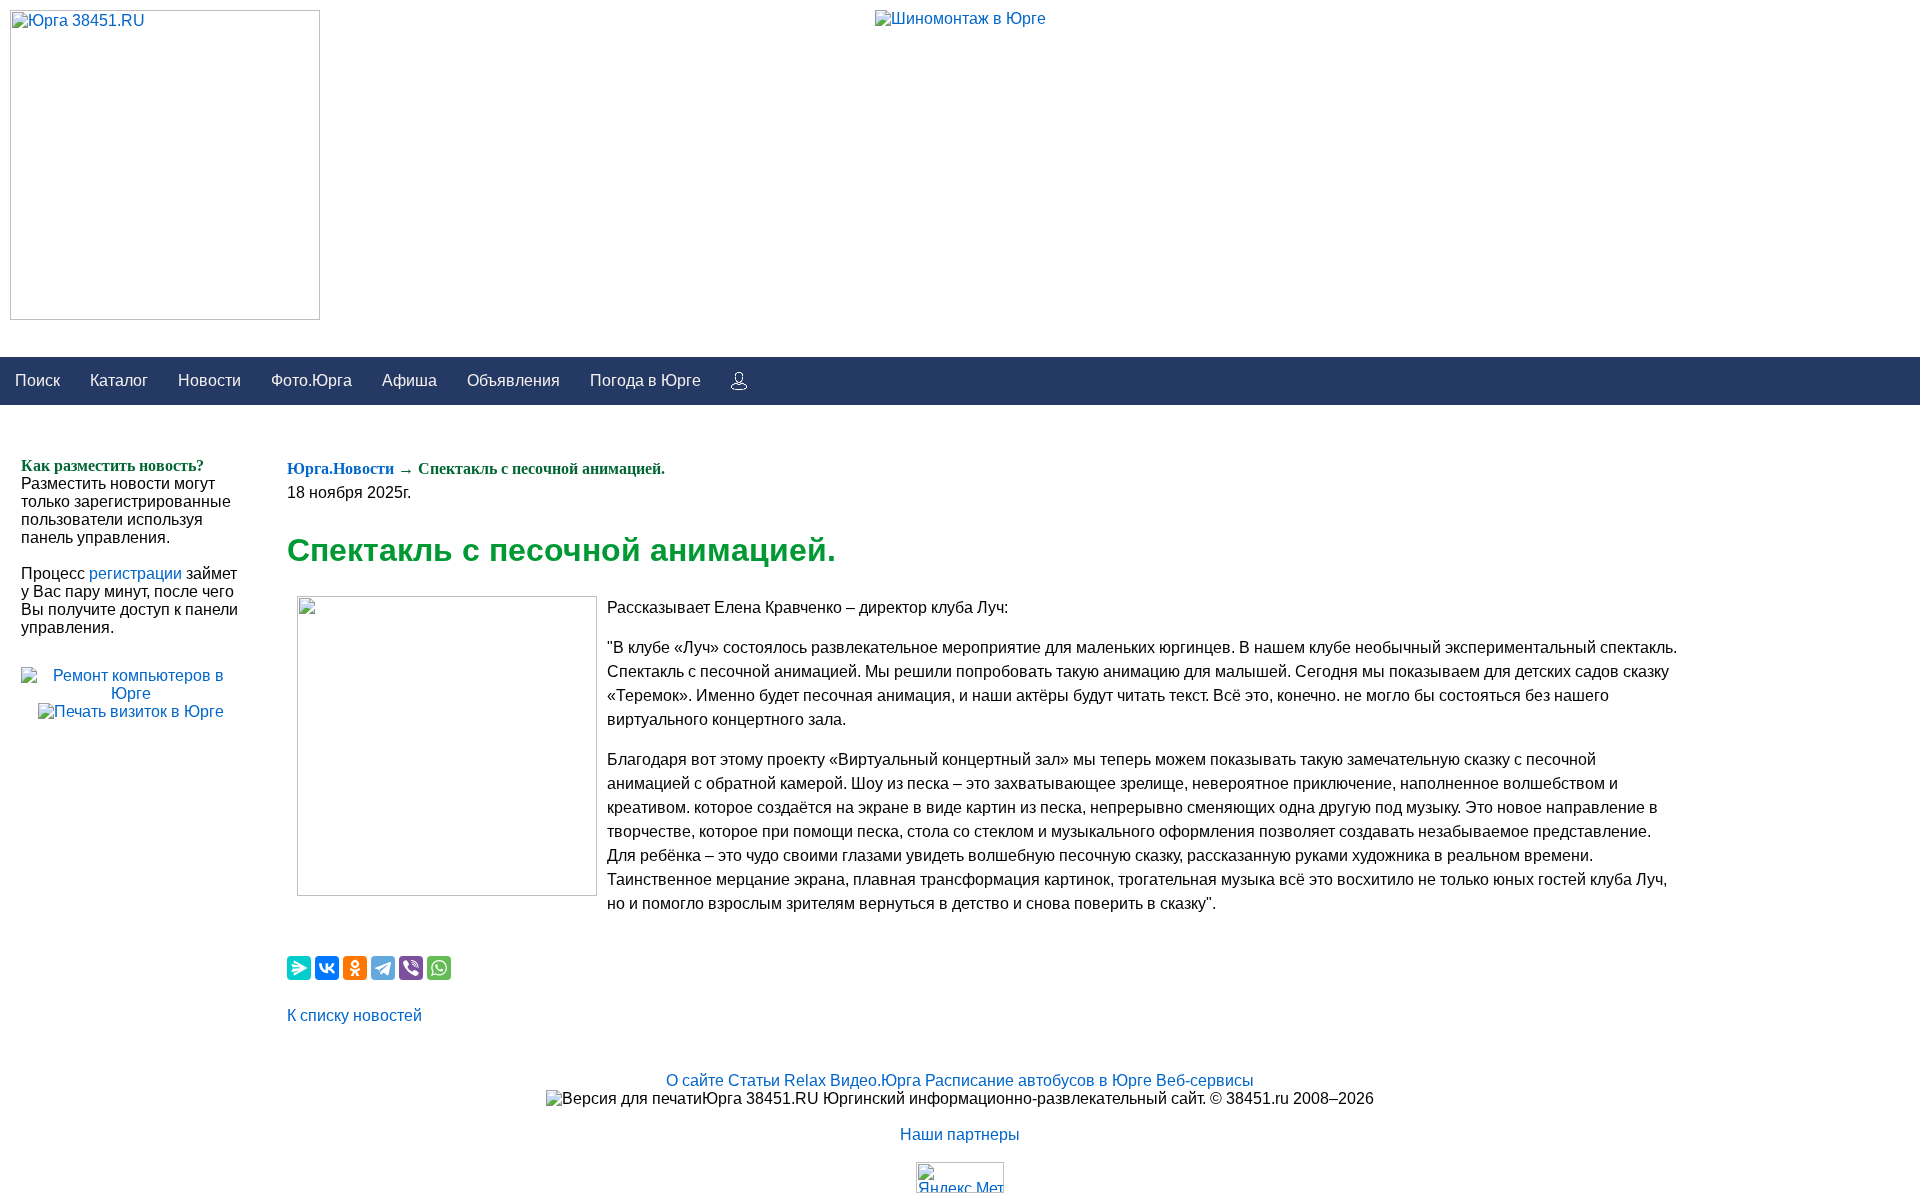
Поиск (37, 380)
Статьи (754, 1080)
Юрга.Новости (340, 468)
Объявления (513, 380)
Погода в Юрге (645, 380)
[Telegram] (383, 968)
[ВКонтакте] (327, 968)
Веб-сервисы (1205, 1080)
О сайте (695, 1080)
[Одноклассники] (355, 968)
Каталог (119, 380)
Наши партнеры (960, 1134)
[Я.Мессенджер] (299, 968)
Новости (209, 380)
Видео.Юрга (875, 1080)
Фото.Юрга (311, 380)
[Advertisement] (1765, 757)
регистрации (135, 573)
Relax (805, 1080)
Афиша (409, 380)
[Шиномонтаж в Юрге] (960, 18)
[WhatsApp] (439, 968)
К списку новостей (354, 1015)
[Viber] (411, 968)
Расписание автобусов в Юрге (1038, 1080)
